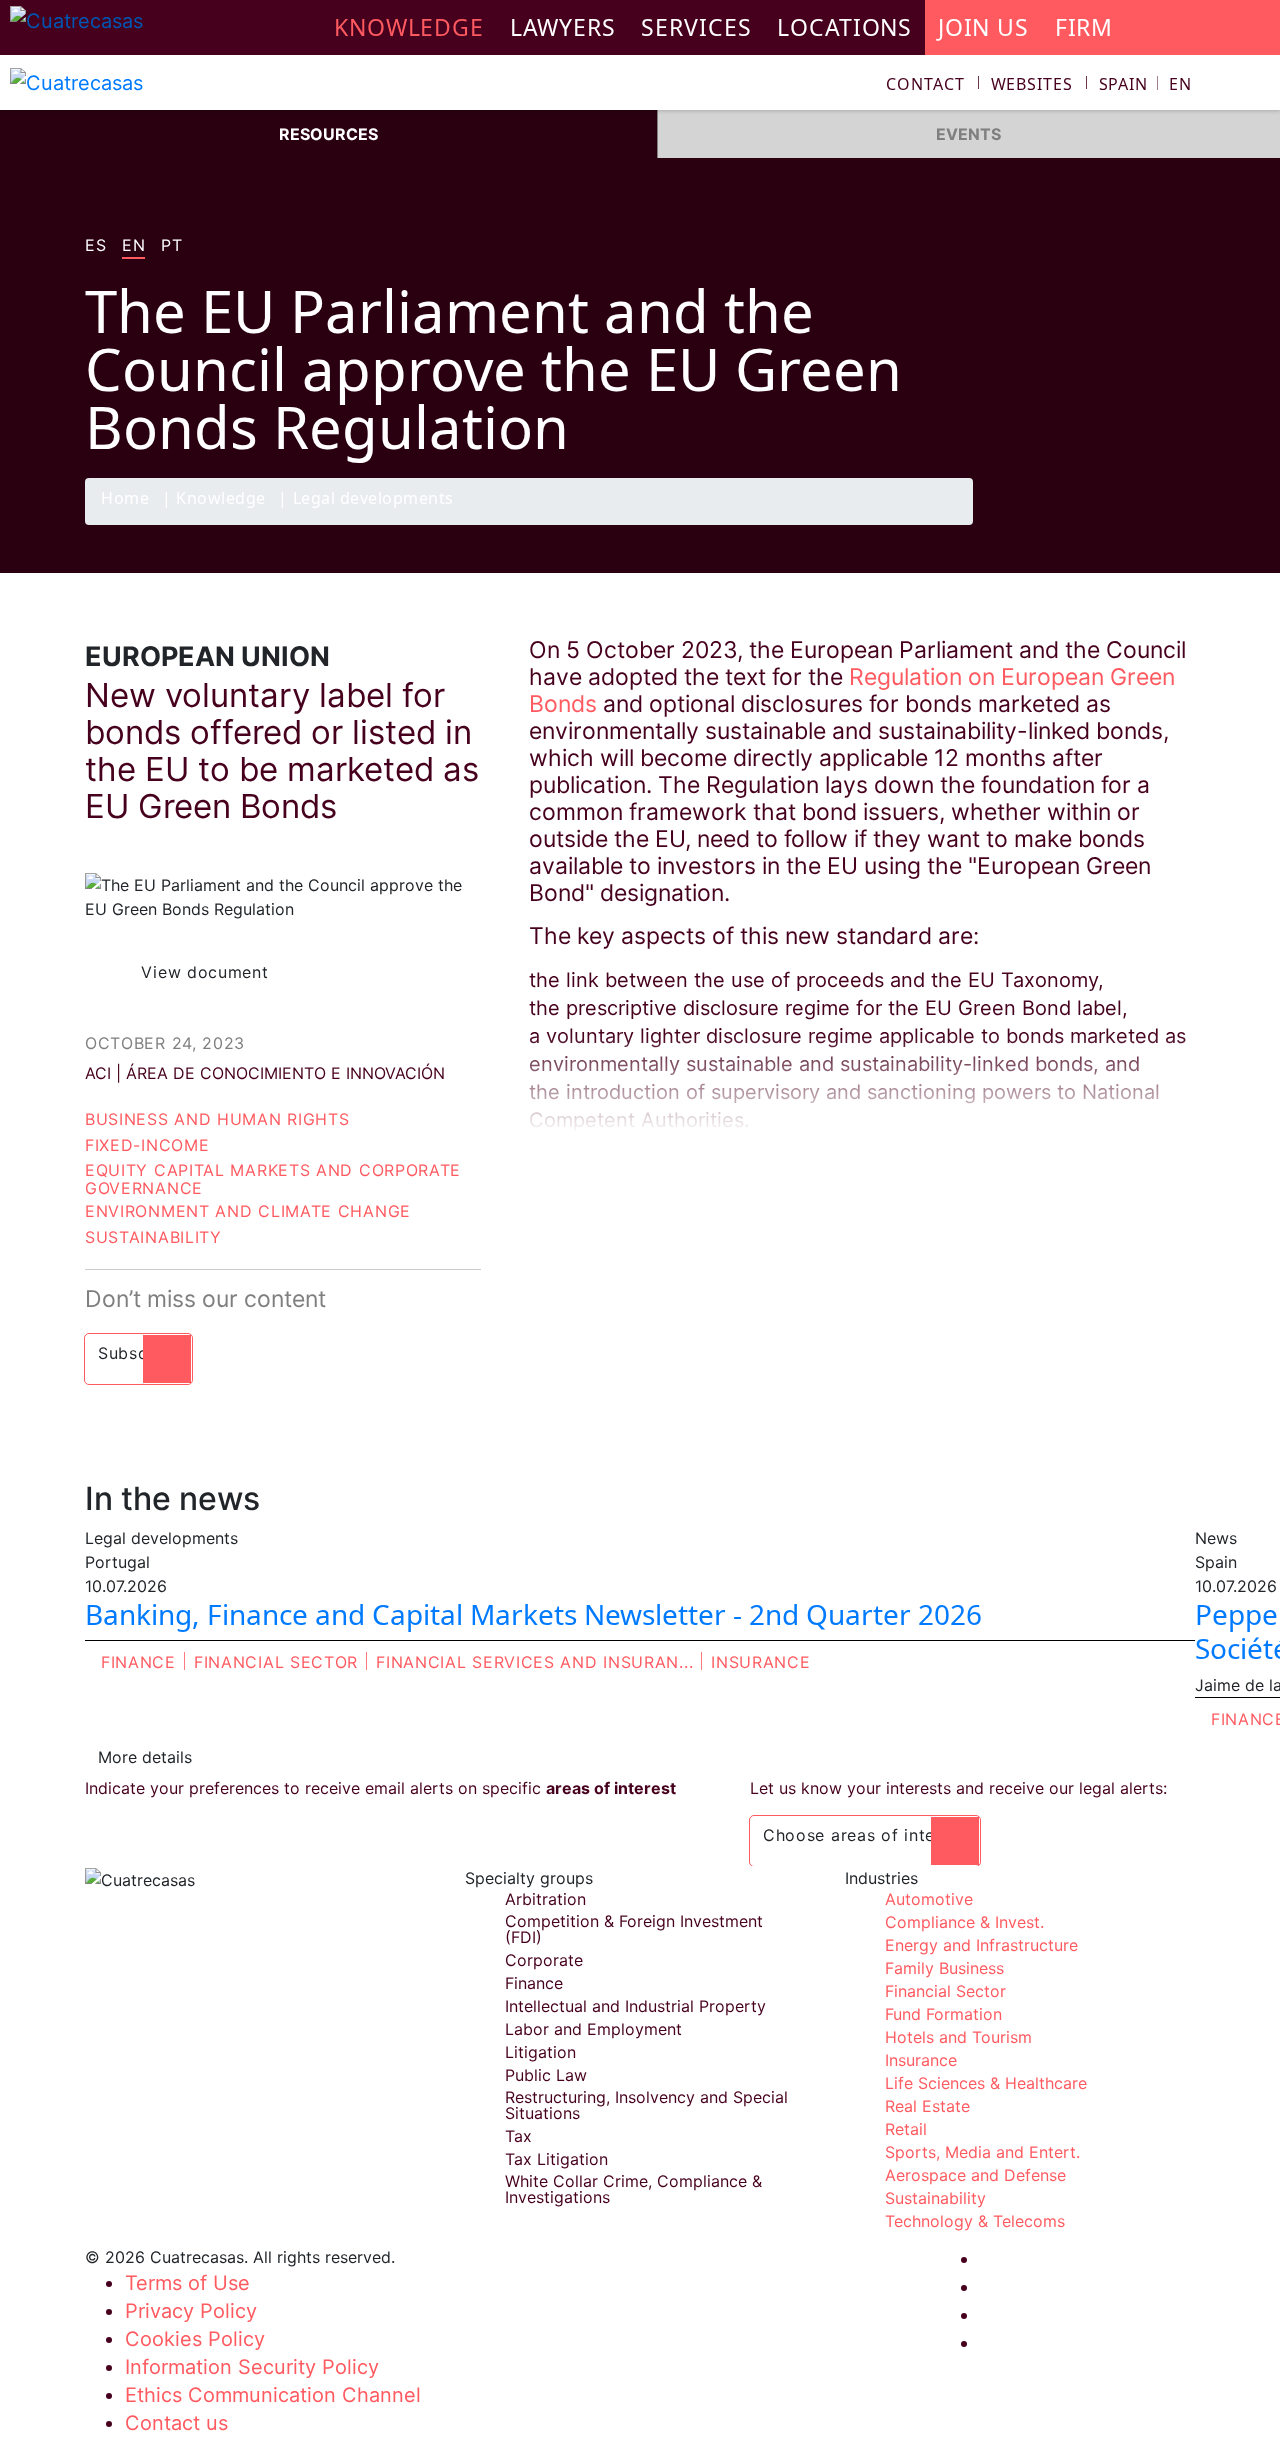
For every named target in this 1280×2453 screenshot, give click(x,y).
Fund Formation (943, 2014)
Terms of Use (187, 2283)
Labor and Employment (593, 2029)
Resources (328, 134)
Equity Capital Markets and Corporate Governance (273, 1179)
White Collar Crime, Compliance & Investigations (633, 2189)
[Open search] (1256, 86)
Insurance (760, 1662)
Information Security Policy (252, 2367)
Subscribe (138, 1353)
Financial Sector (276, 1662)
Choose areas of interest (865, 1835)
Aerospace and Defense (975, 2175)
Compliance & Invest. (964, 1922)
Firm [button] (1084, 27)
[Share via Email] (1173, 524)
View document (204, 972)
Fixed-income (147, 1145)
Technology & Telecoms (975, 2221)
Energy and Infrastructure (981, 1945)
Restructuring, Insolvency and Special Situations (646, 2105)
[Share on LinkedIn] (1134, 524)
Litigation (540, 2052)
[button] (1145, 84)
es (95, 246)
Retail (906, 2129)
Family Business (944, 1968)
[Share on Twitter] (1095, 524)
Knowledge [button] (409, 27)
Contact (925, 84)
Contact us (176, 2423)
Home (125, 499)
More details (145, 1757)
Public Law (546, 2075)
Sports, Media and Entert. (982, 2152)
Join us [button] (983, 27)
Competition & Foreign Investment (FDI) (634, 1929)
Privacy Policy (191, 2311)
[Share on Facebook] (1056, 524)
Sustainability (153, 1237)
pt (171, 246)
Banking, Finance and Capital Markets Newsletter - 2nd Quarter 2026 (533, 1614)
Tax (518, 2136)
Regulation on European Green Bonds (852, 690)
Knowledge (221, 499)
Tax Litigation (556, 2159)
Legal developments (373, 499)
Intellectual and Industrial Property (635, 2006)
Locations (844, 27)
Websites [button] (1032, 84)
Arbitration (545, 1899)
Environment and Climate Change (248, 1211)
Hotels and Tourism (958, 2037)
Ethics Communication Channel (273, 2395)
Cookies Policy (195, 2339)
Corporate (544, 1960)
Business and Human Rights (217, 1119)
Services (696, 27)
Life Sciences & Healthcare (986, 2083)
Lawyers (563, 27)
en (133, 246)
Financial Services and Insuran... (534, 1662)
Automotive (929, 1899)
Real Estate (927, 2106)
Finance (138, 1662)
